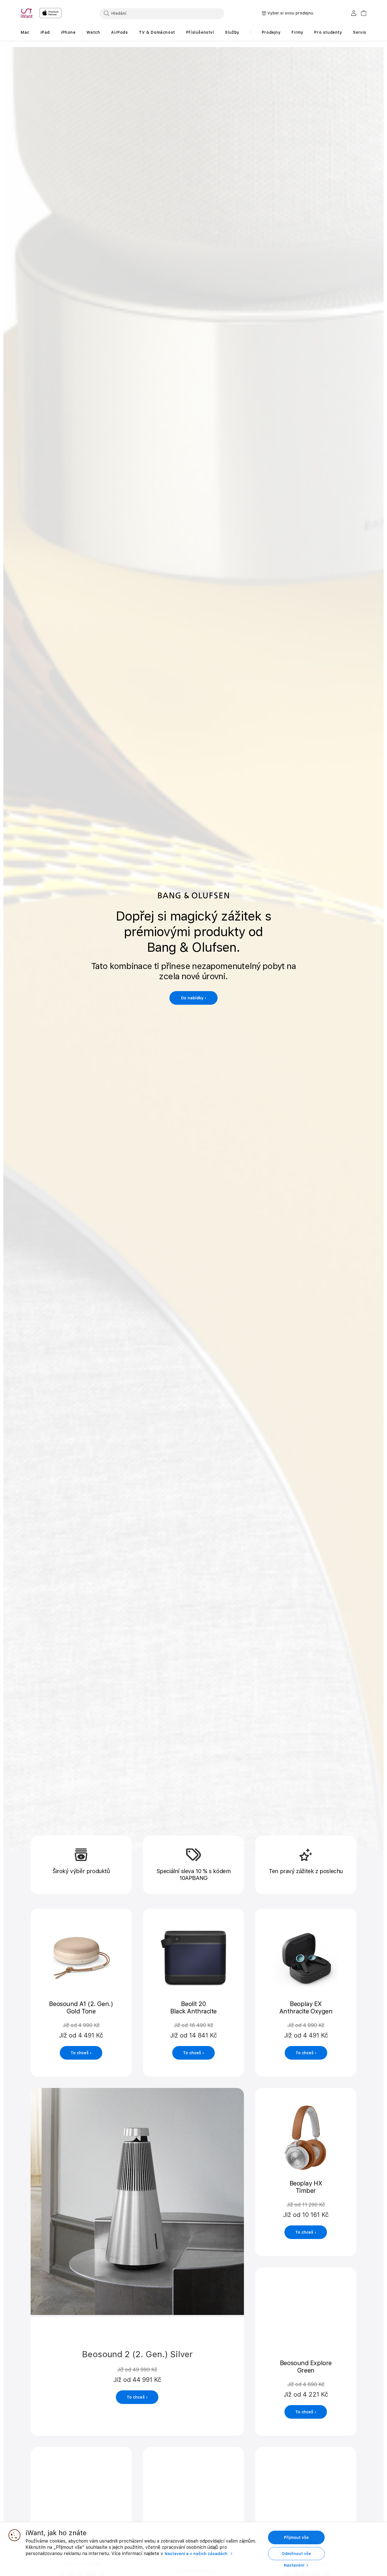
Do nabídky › (194, 998)
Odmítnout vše (296, 2554)
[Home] (28, 13)
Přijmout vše (296, 2537)
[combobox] (162, 13)
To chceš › (81, 2053)
